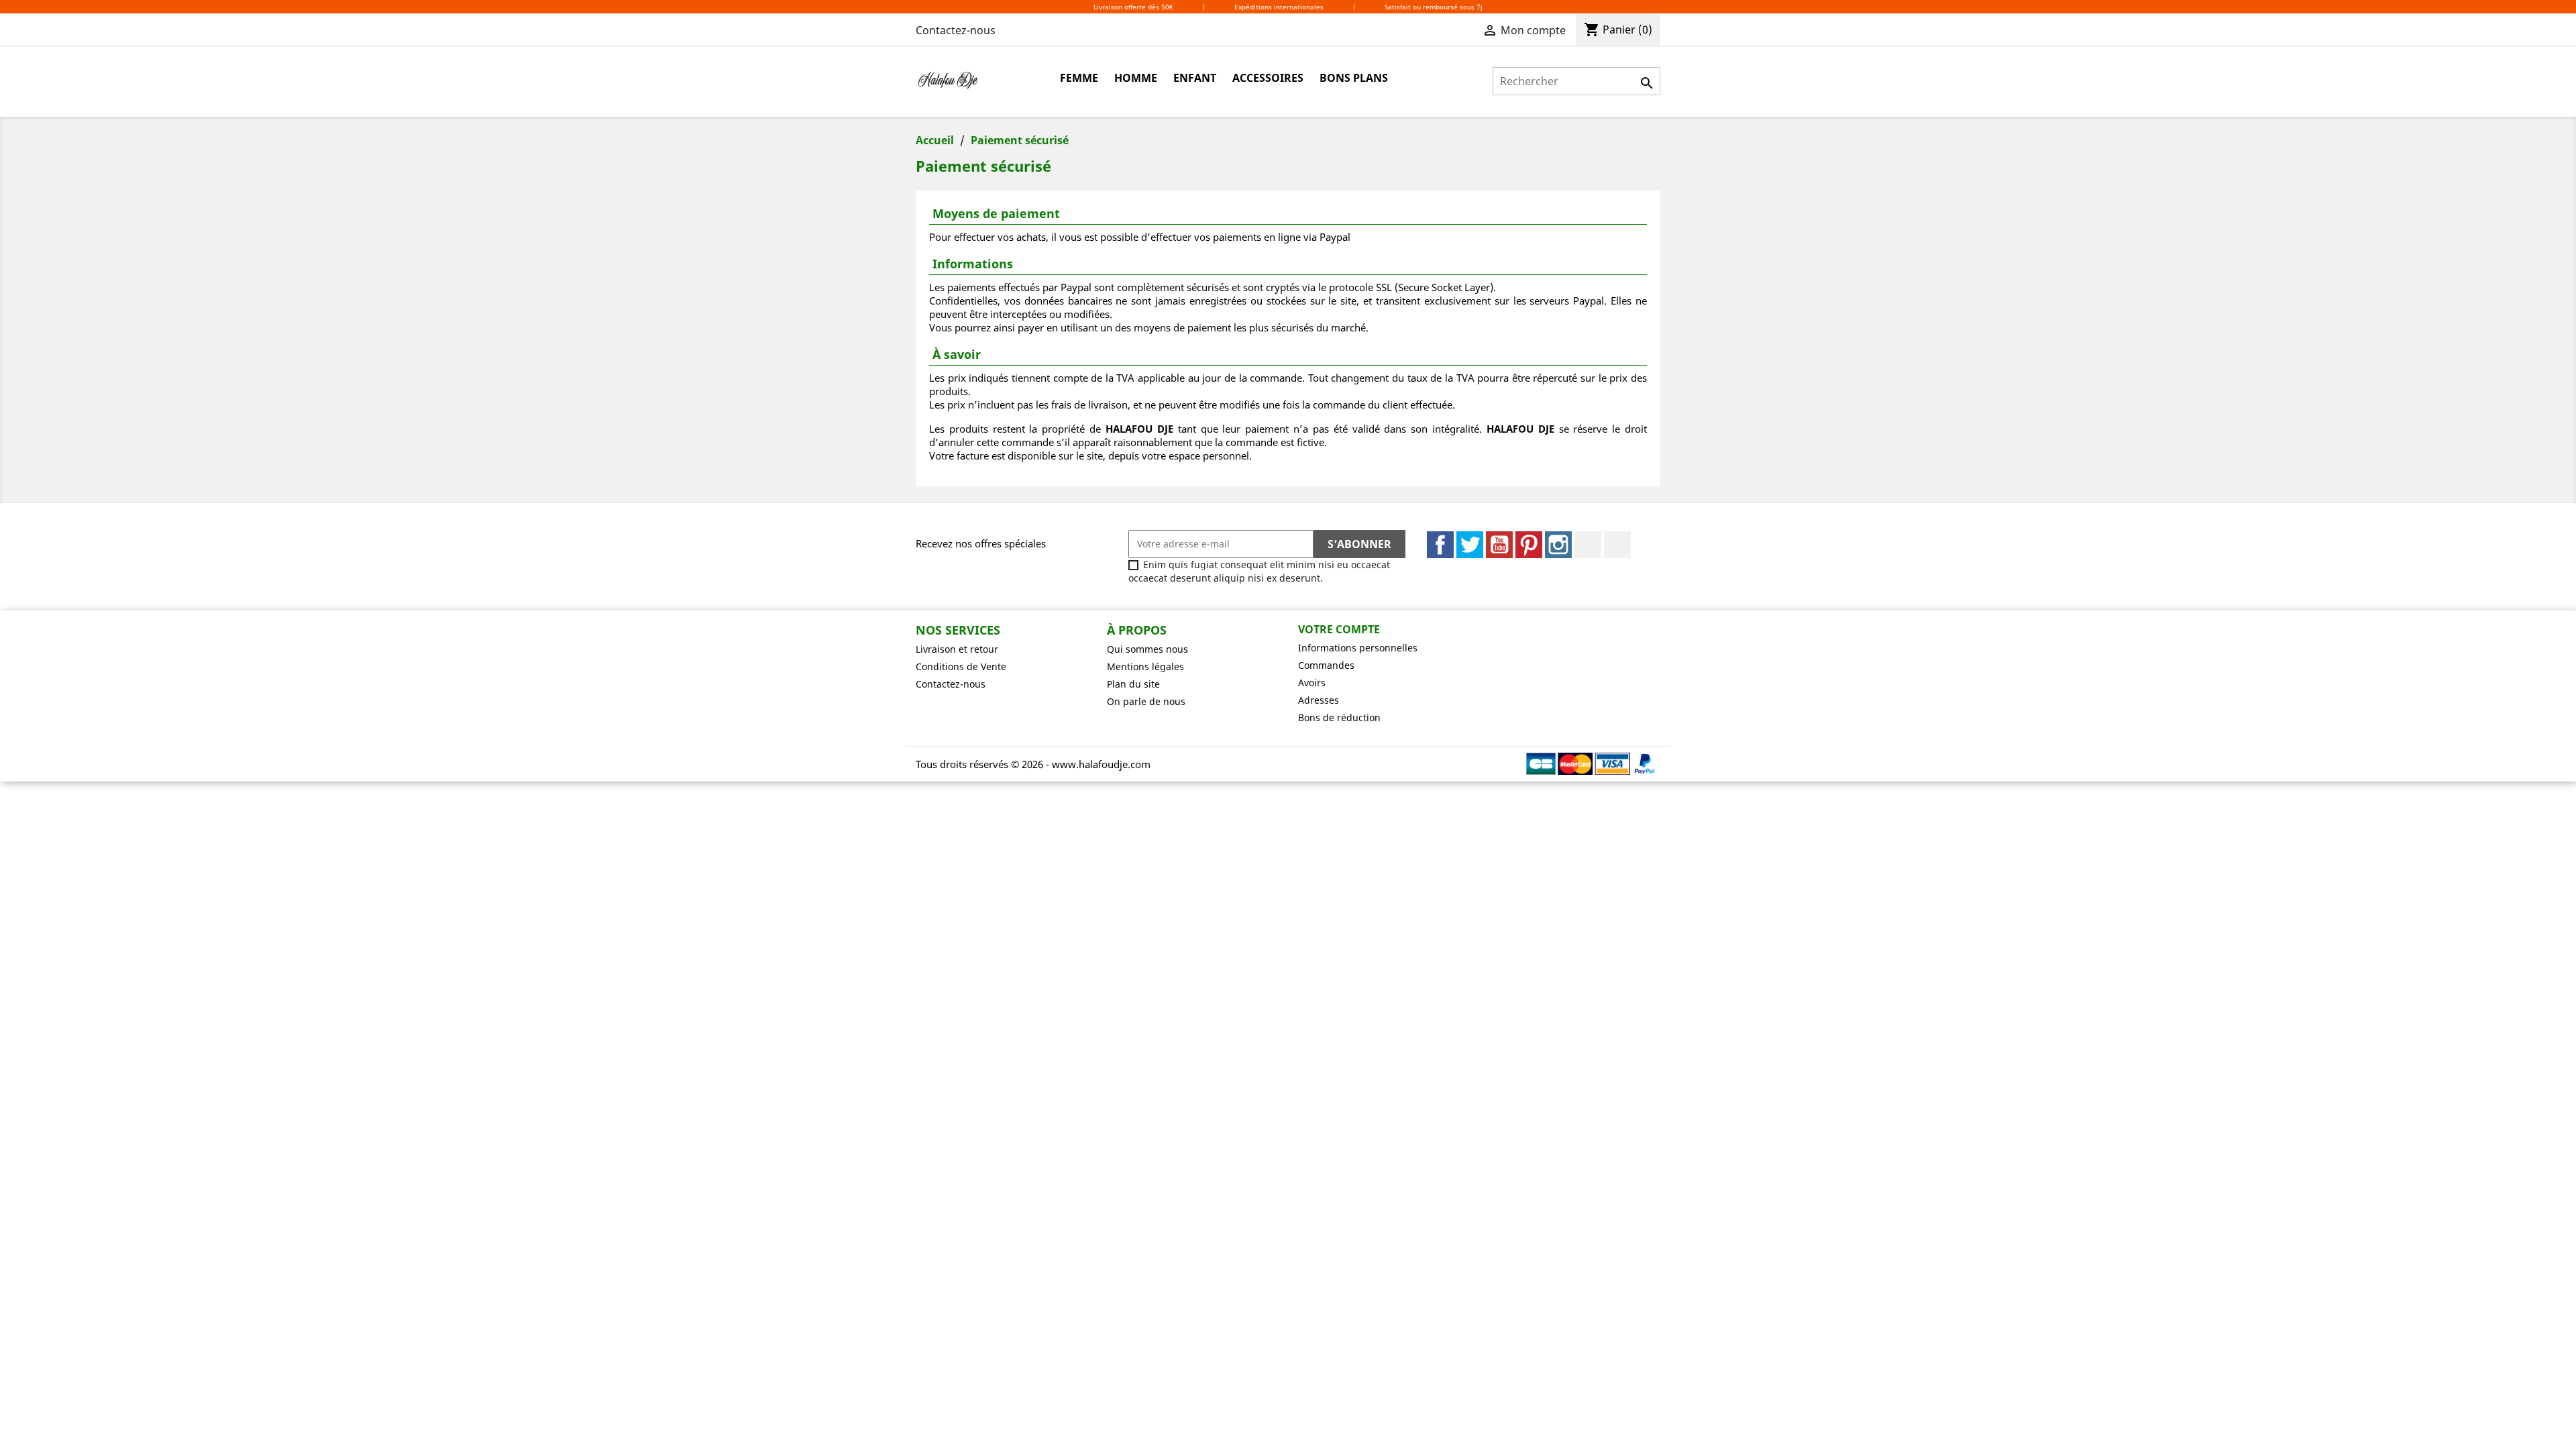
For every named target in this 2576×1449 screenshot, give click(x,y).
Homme (1136, 78)
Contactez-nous (956, 30)
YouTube (1499, 545)
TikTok (1617, 545)
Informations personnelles (1358, 648)
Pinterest (1529, 545)
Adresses (1319, 700)
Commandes (1326, 665)
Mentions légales (1145, 666)
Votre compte (1339, 629)
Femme (1079, 78)
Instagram (1558, 545)
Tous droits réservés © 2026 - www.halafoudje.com (1033, 764)
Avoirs (1312, 683)
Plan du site (1133, 684)
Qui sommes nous (1147, 649)
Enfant (1195, 78)
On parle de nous (1146, 701)
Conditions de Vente (961, 666)
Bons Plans (1354, 78)
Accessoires (1268, 78)
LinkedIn (1588, 545)
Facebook (1440, 545)
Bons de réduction (1339, 717)
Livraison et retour (957, 649)
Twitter (1470, 545)
